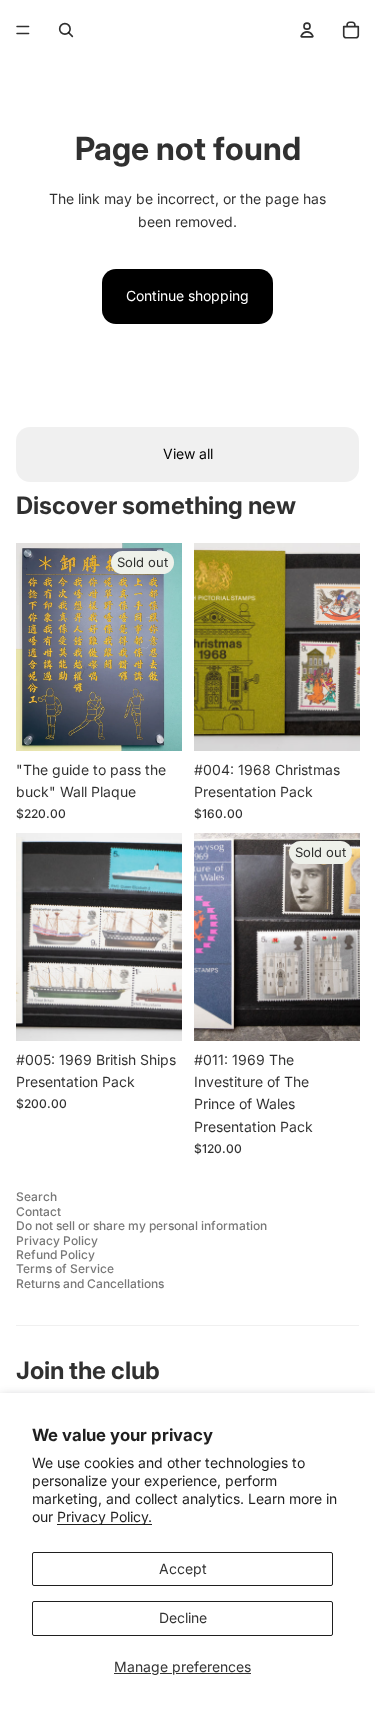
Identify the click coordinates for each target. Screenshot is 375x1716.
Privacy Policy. (104, 1516)
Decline (183, 1617)
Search (36, 1196)
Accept (183, 1568)
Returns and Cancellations (90, 1283)
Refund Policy (55, 1254)
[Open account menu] (307, 30)
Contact (38, 1211)
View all (188, 453)
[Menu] (23, 30)
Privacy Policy (57, 1240)
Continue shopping (187, 295)
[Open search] (66, 30)
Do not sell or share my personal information (141, 1225)
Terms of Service (65, 1268)
